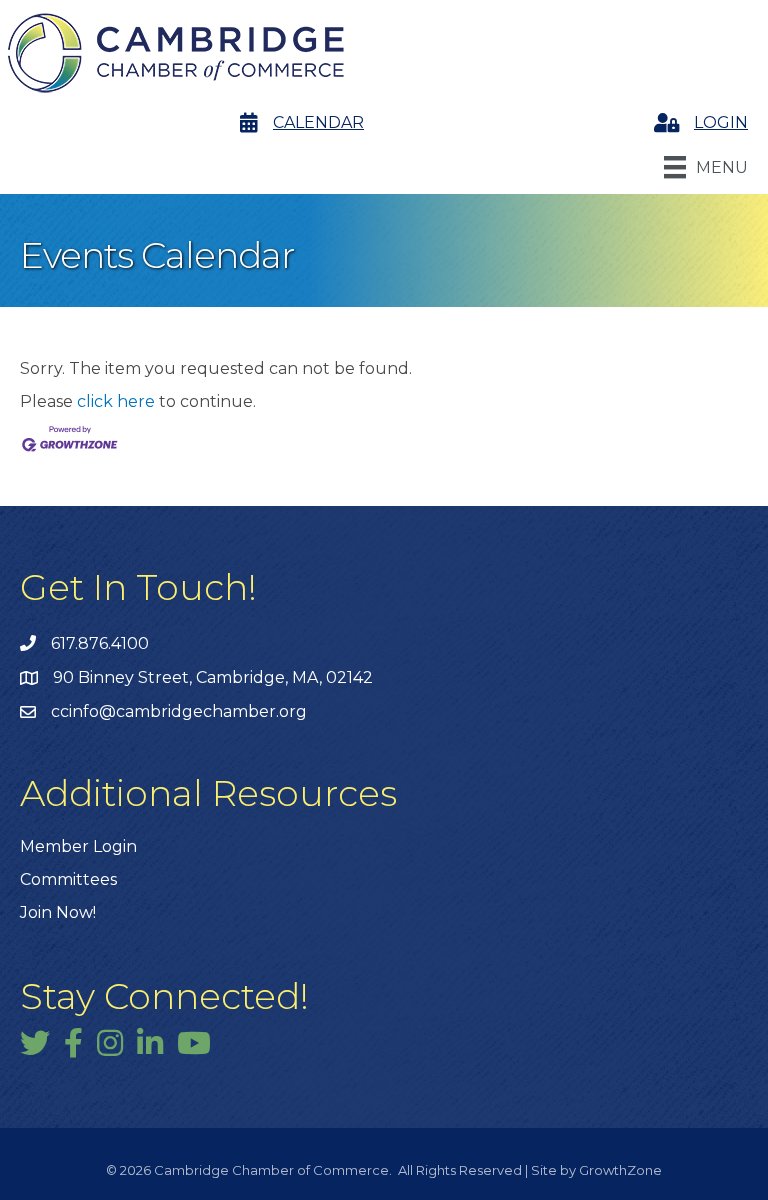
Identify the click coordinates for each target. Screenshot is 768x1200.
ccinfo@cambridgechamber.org (179, 711)
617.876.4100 (100, 643)
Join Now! (58, 912)
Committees (68, 879)
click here (116, 401)
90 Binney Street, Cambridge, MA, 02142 (213, 677)
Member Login (78, 846)
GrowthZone (620, 1170)
